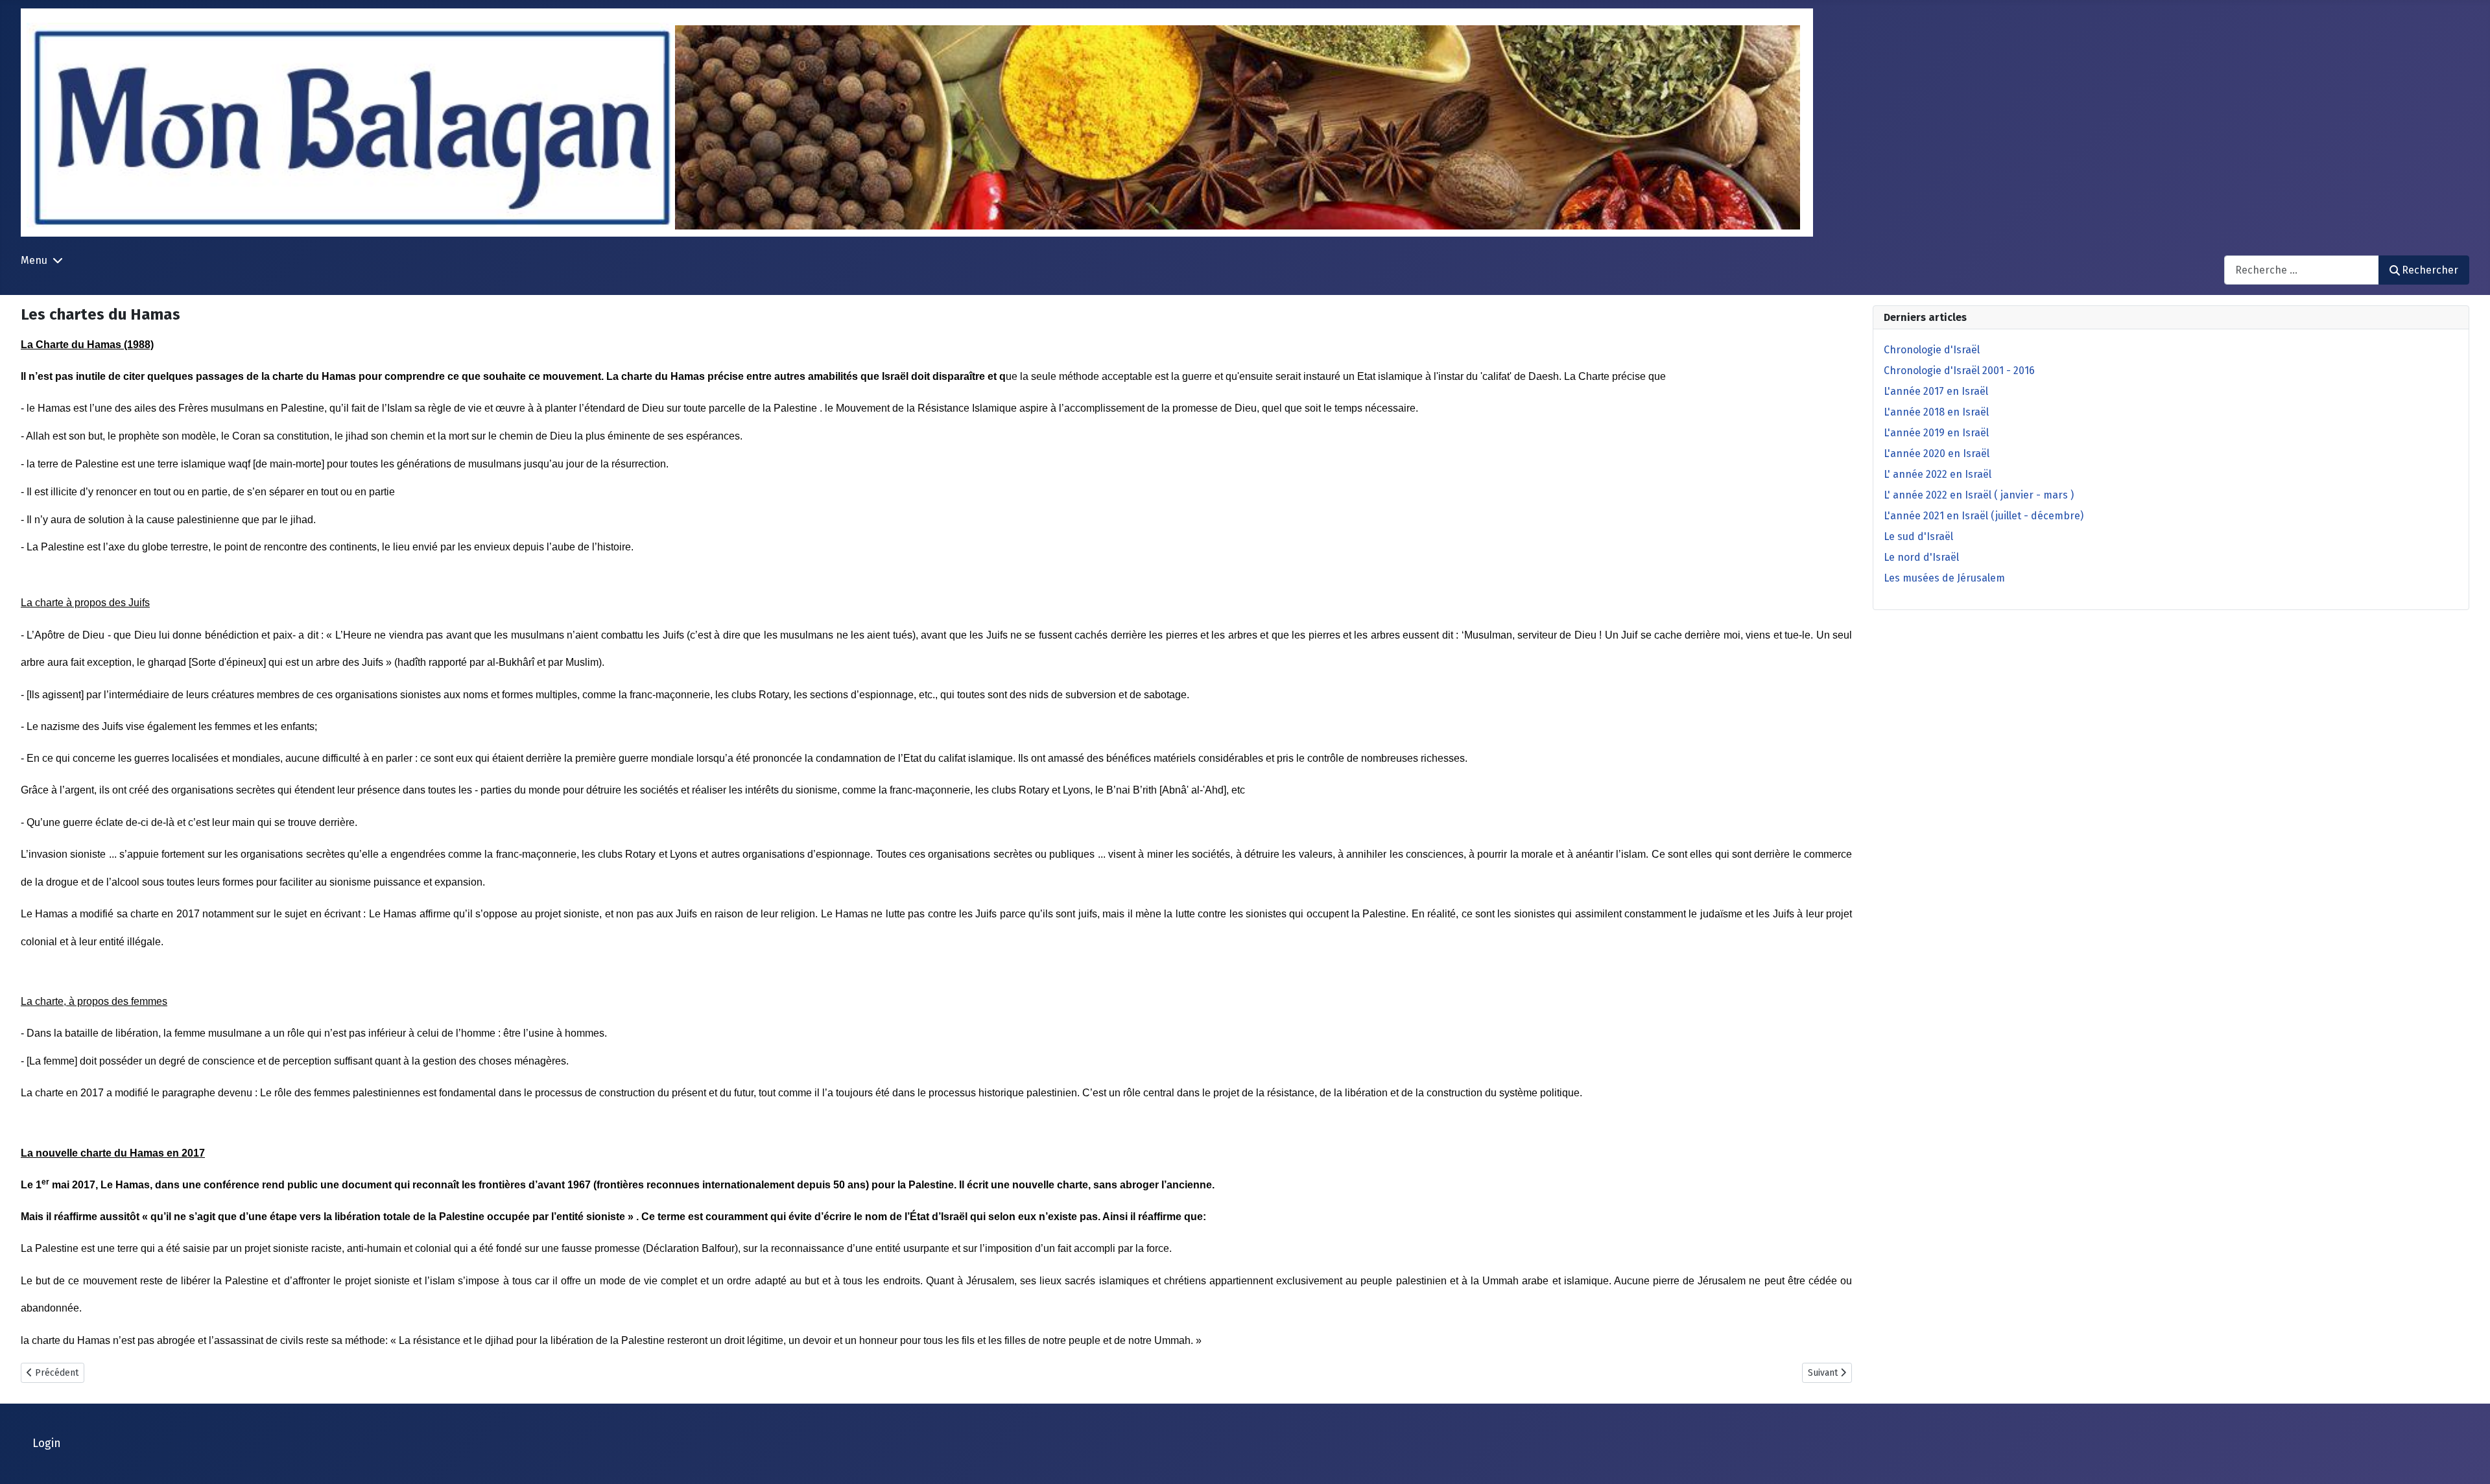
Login (47, 1443)
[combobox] (2302, 270)
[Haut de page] (2467, 1460)
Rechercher (2430, 270)
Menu (34, 260)
